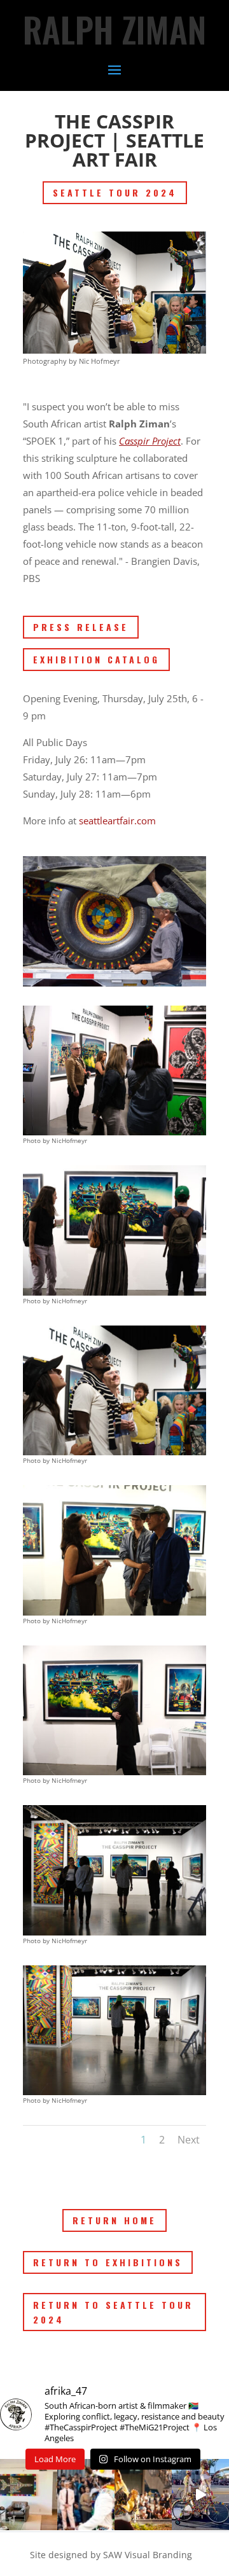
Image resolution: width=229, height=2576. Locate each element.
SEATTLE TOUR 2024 (115, 192)
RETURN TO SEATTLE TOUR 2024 (113, 2312)
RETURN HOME (114, 2220)
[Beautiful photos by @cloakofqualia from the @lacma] (143, 2495)
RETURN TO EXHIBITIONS (108, 2262)
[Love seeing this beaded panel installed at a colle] (29, 2495)
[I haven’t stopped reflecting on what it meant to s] (200, 2495)
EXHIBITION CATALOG (96, 659)
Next (189, 2140)
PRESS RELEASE (81, 627)
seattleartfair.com (117, 821)
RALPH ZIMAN (114, 29)
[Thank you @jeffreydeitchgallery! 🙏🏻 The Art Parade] (86, 2495)
